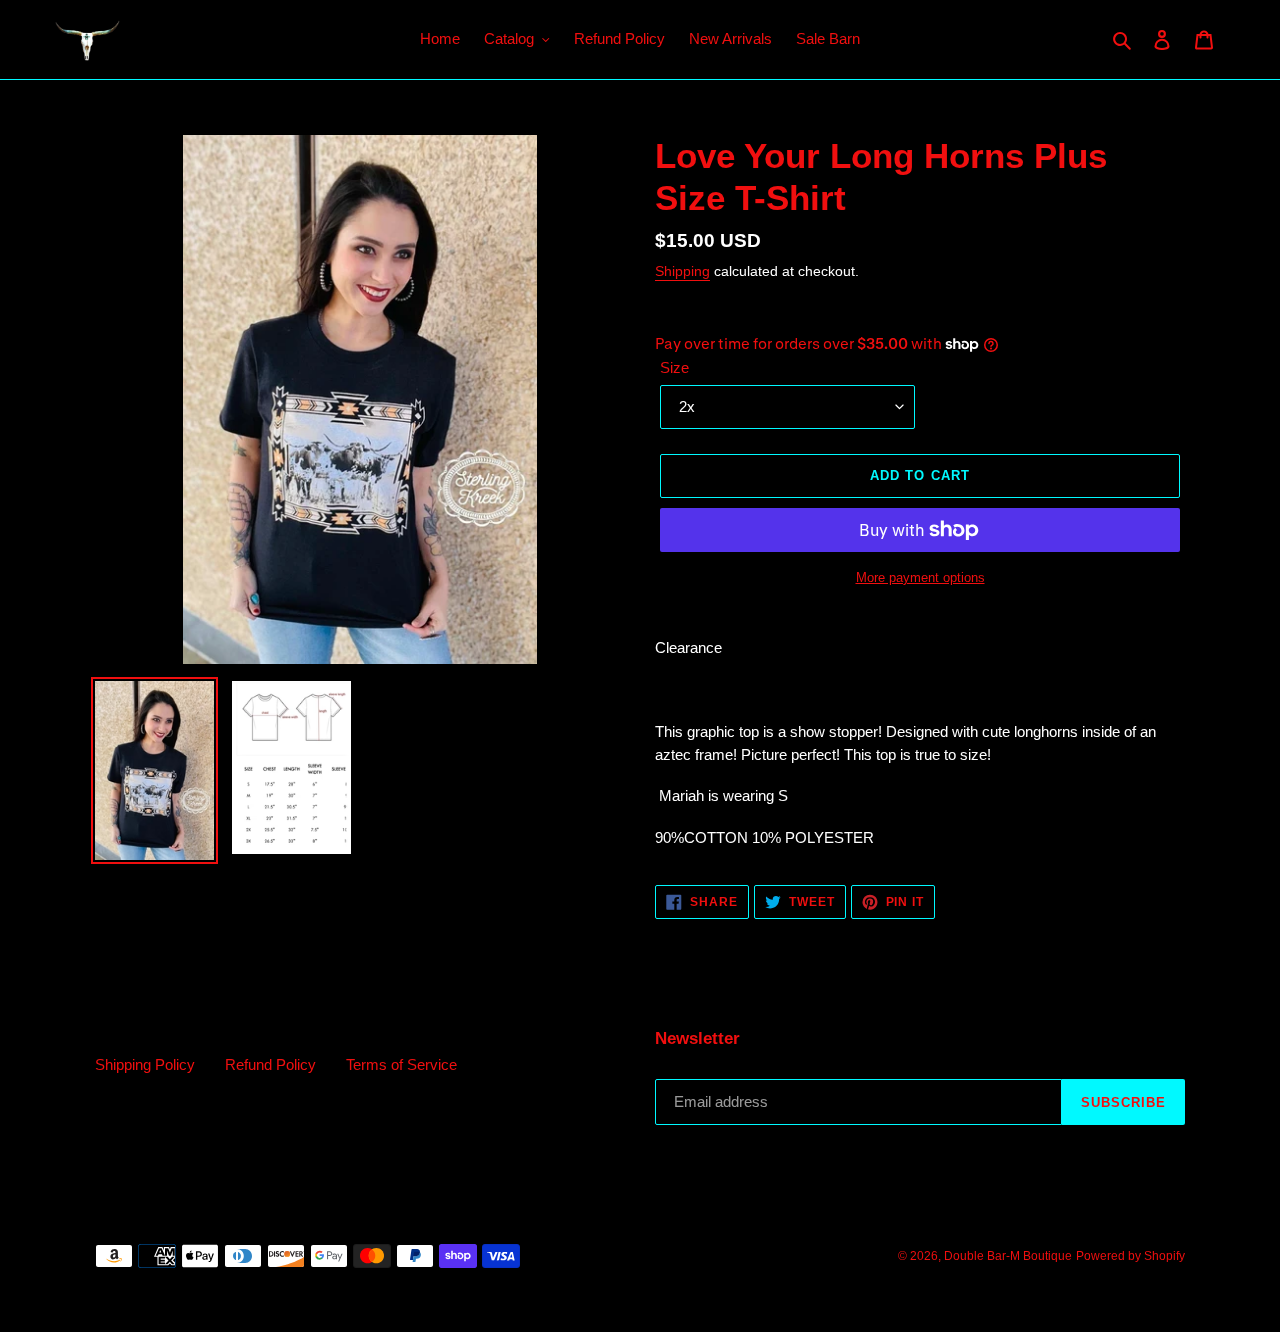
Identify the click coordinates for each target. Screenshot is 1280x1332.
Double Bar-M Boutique (1008, 1256)
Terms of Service (401, 1064)
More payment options (920, 577)
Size (674, 367)
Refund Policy (270, 1064)
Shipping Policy (145, 1064)
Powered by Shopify (1130, 1256)
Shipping (682, 271)
